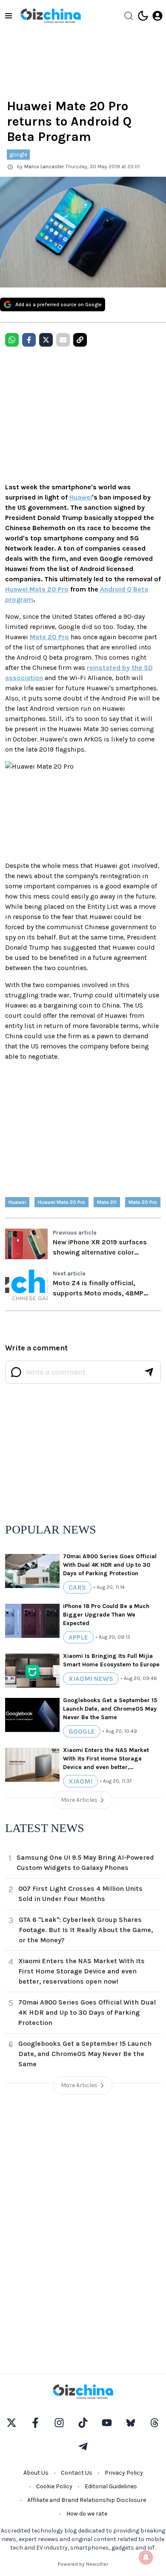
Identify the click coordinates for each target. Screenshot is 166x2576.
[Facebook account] (35, 2423)
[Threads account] (155, 2423)
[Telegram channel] (83, 2447)
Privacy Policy (124, 2473)
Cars (77, 1587)
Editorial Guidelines (111, 2486)
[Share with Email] (63, 340)
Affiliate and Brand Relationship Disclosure (87, 2500)
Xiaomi (80, 1781)
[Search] (129, 16)
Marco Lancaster (44, 167)
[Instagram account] (59, 2423)
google (18, 154)
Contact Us (77, 2473)
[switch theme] (143, 16)
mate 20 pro (143, 1202)
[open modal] (157, 16)
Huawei (81, 497)
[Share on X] (46, 340)
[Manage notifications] (146, 2557)
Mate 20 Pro (49, 637)
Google (82, 1731)
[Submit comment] (149, 1372)
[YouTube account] (107, 2423)
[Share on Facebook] (29, 340)
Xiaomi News (91, 1679)
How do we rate (87, 2514)
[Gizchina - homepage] (51, 16)
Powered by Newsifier (83, 2564)
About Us (36, 2473)
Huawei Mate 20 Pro (37, 589)
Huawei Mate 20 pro (62, 1202)
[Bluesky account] (131, 2423)
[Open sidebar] (9, 16)
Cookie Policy (54, 2486)
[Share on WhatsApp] (12, 340)
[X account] (11, 2423)
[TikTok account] (83, 2423)
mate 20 (107, 1202)
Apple (78, 1637)
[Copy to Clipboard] (80, 340)
